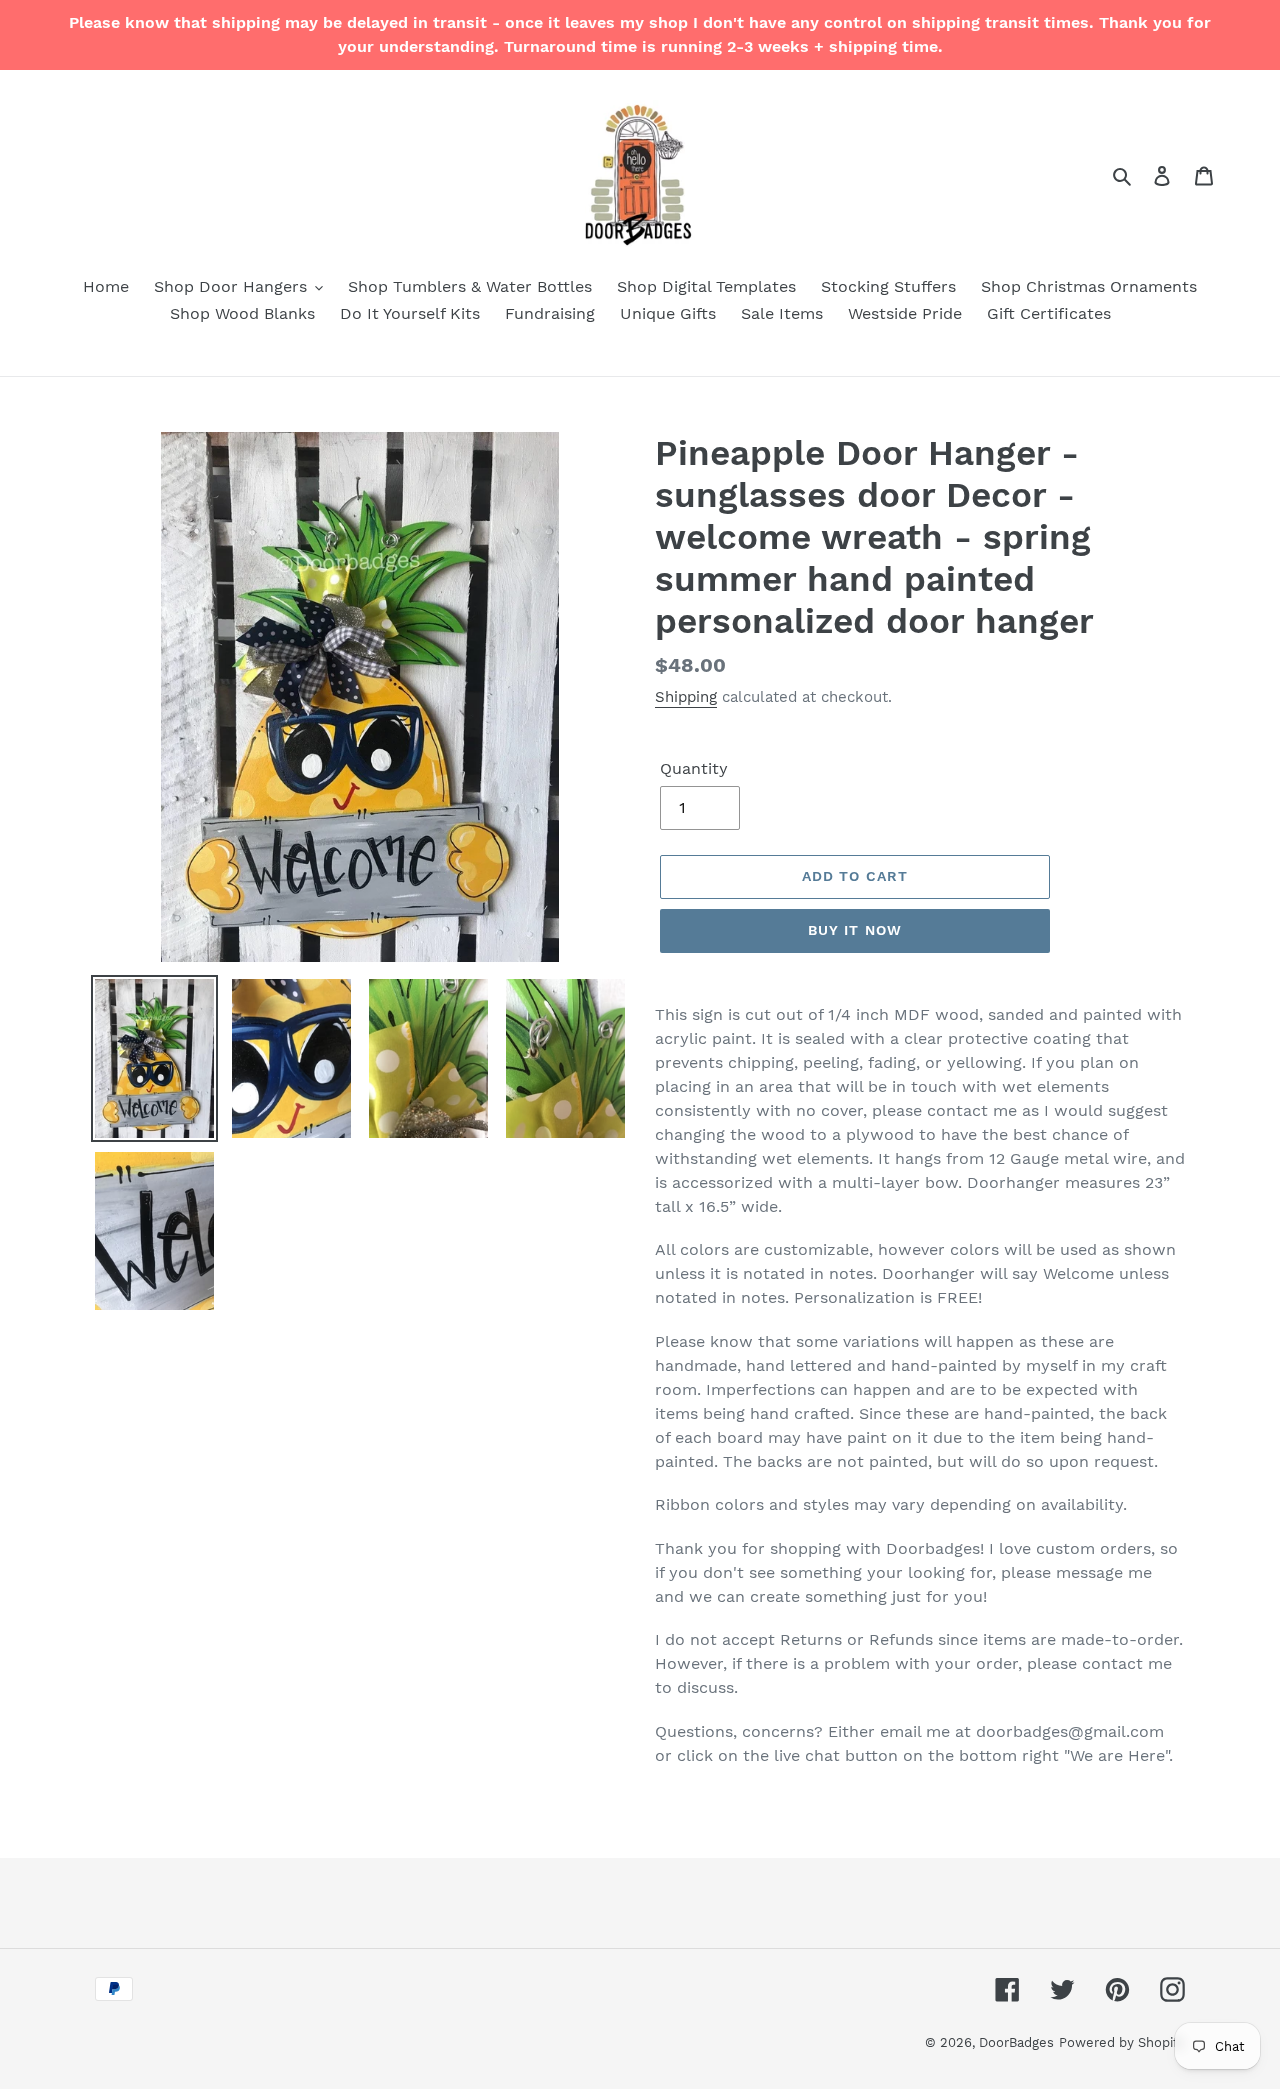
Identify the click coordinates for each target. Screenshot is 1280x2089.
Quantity (694, 768)
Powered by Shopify (1122, 2042)
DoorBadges (1016, 2042)
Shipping (686, 697)
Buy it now (855, 930)
